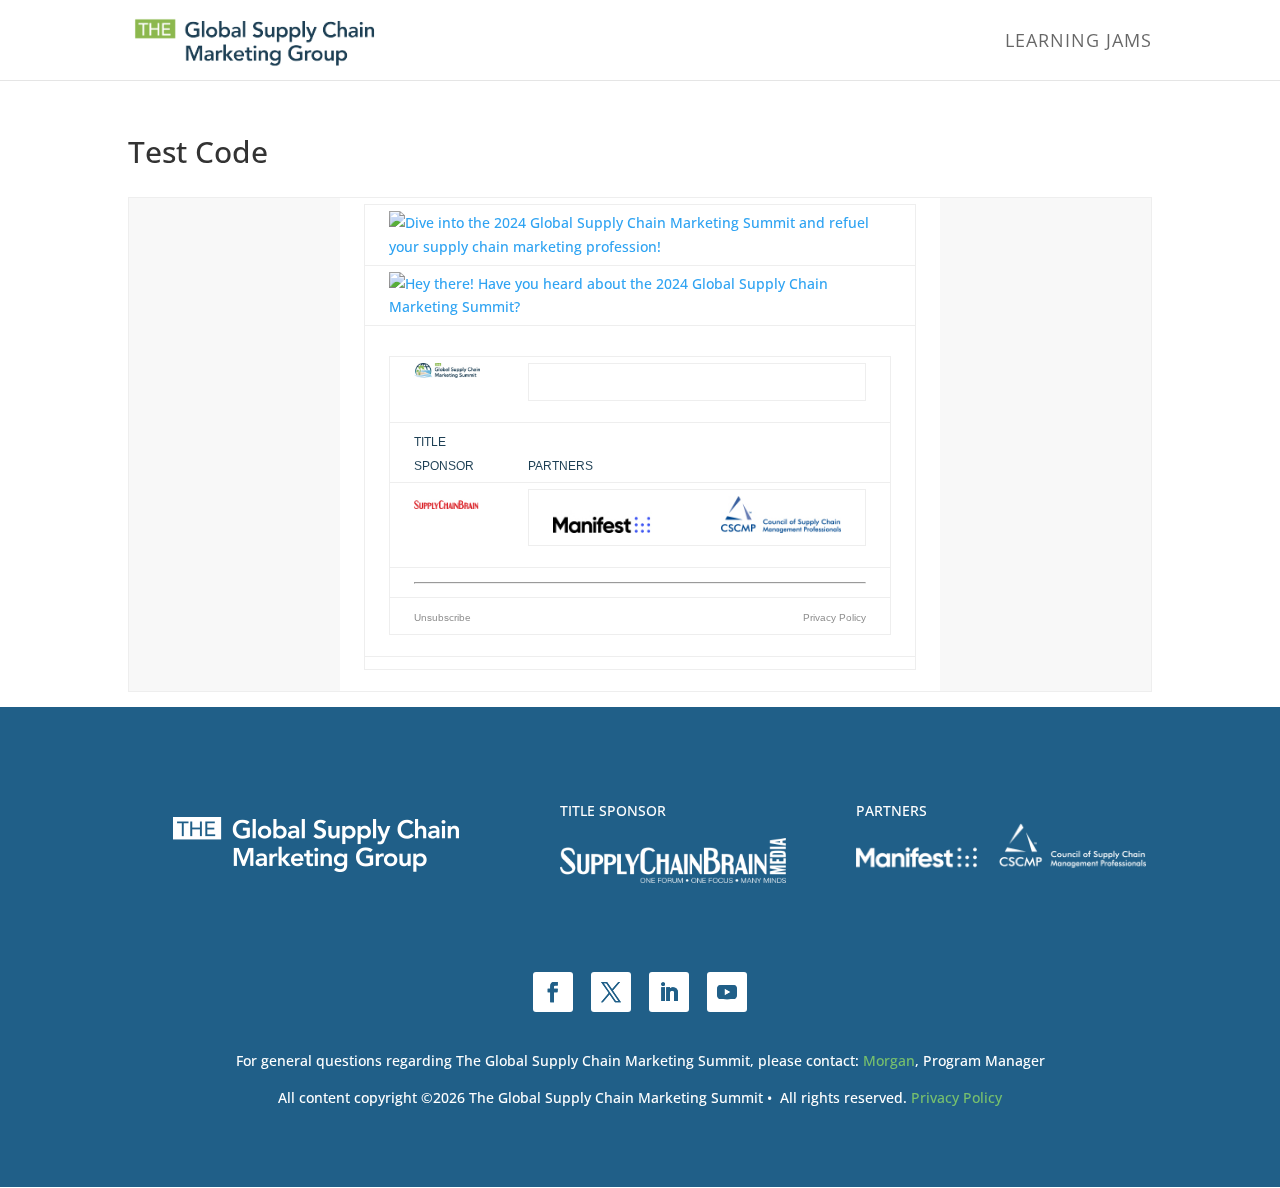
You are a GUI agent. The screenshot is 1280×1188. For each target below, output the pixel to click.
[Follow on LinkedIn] (669, 992)
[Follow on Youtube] (727, 992)
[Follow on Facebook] (553, 992)
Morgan (889, 1060)
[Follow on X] (611, 992)
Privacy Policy (956, 1097)
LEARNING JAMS (1078, 42)
